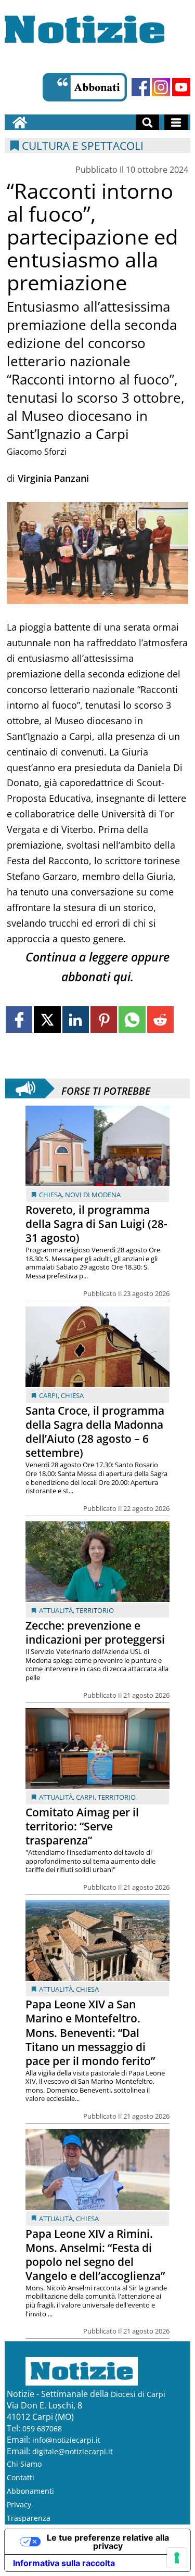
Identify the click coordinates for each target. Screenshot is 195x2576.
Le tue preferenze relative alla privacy (108, 2542)
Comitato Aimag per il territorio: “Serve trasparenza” (82, 1826)
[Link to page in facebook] (19, 1020)
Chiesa (50, 1195)
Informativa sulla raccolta (64, 2563)
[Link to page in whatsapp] (132, 1020)
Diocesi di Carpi (138, 2394)
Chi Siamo (24, 2464)
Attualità (56, 1610)
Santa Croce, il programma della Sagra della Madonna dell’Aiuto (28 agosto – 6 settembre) (95, 1432)
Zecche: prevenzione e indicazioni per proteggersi (95, 1632)
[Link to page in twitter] (47, 1020)
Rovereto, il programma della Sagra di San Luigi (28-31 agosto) (96, 1224)
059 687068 (42, 2428)
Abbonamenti (30, 2491)
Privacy (19, 2504)
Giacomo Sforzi (37, 452)
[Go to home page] (20, 122)
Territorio (95, 1610)
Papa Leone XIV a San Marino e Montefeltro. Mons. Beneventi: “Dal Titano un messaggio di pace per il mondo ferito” (90, 2032)
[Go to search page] (147, 122)
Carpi (48, 1395)
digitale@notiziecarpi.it (73, 2451)
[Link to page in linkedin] (76, 1020)
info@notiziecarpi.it (66, 2440)
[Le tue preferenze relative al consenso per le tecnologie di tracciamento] (177, 2558)
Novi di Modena (93, 1195)
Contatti (21, 2477)
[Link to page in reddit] (160, 1020)
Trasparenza (29, 2518)
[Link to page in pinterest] (104, 1020)
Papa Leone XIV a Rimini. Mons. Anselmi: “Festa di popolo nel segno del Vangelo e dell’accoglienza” (95, 2255)
